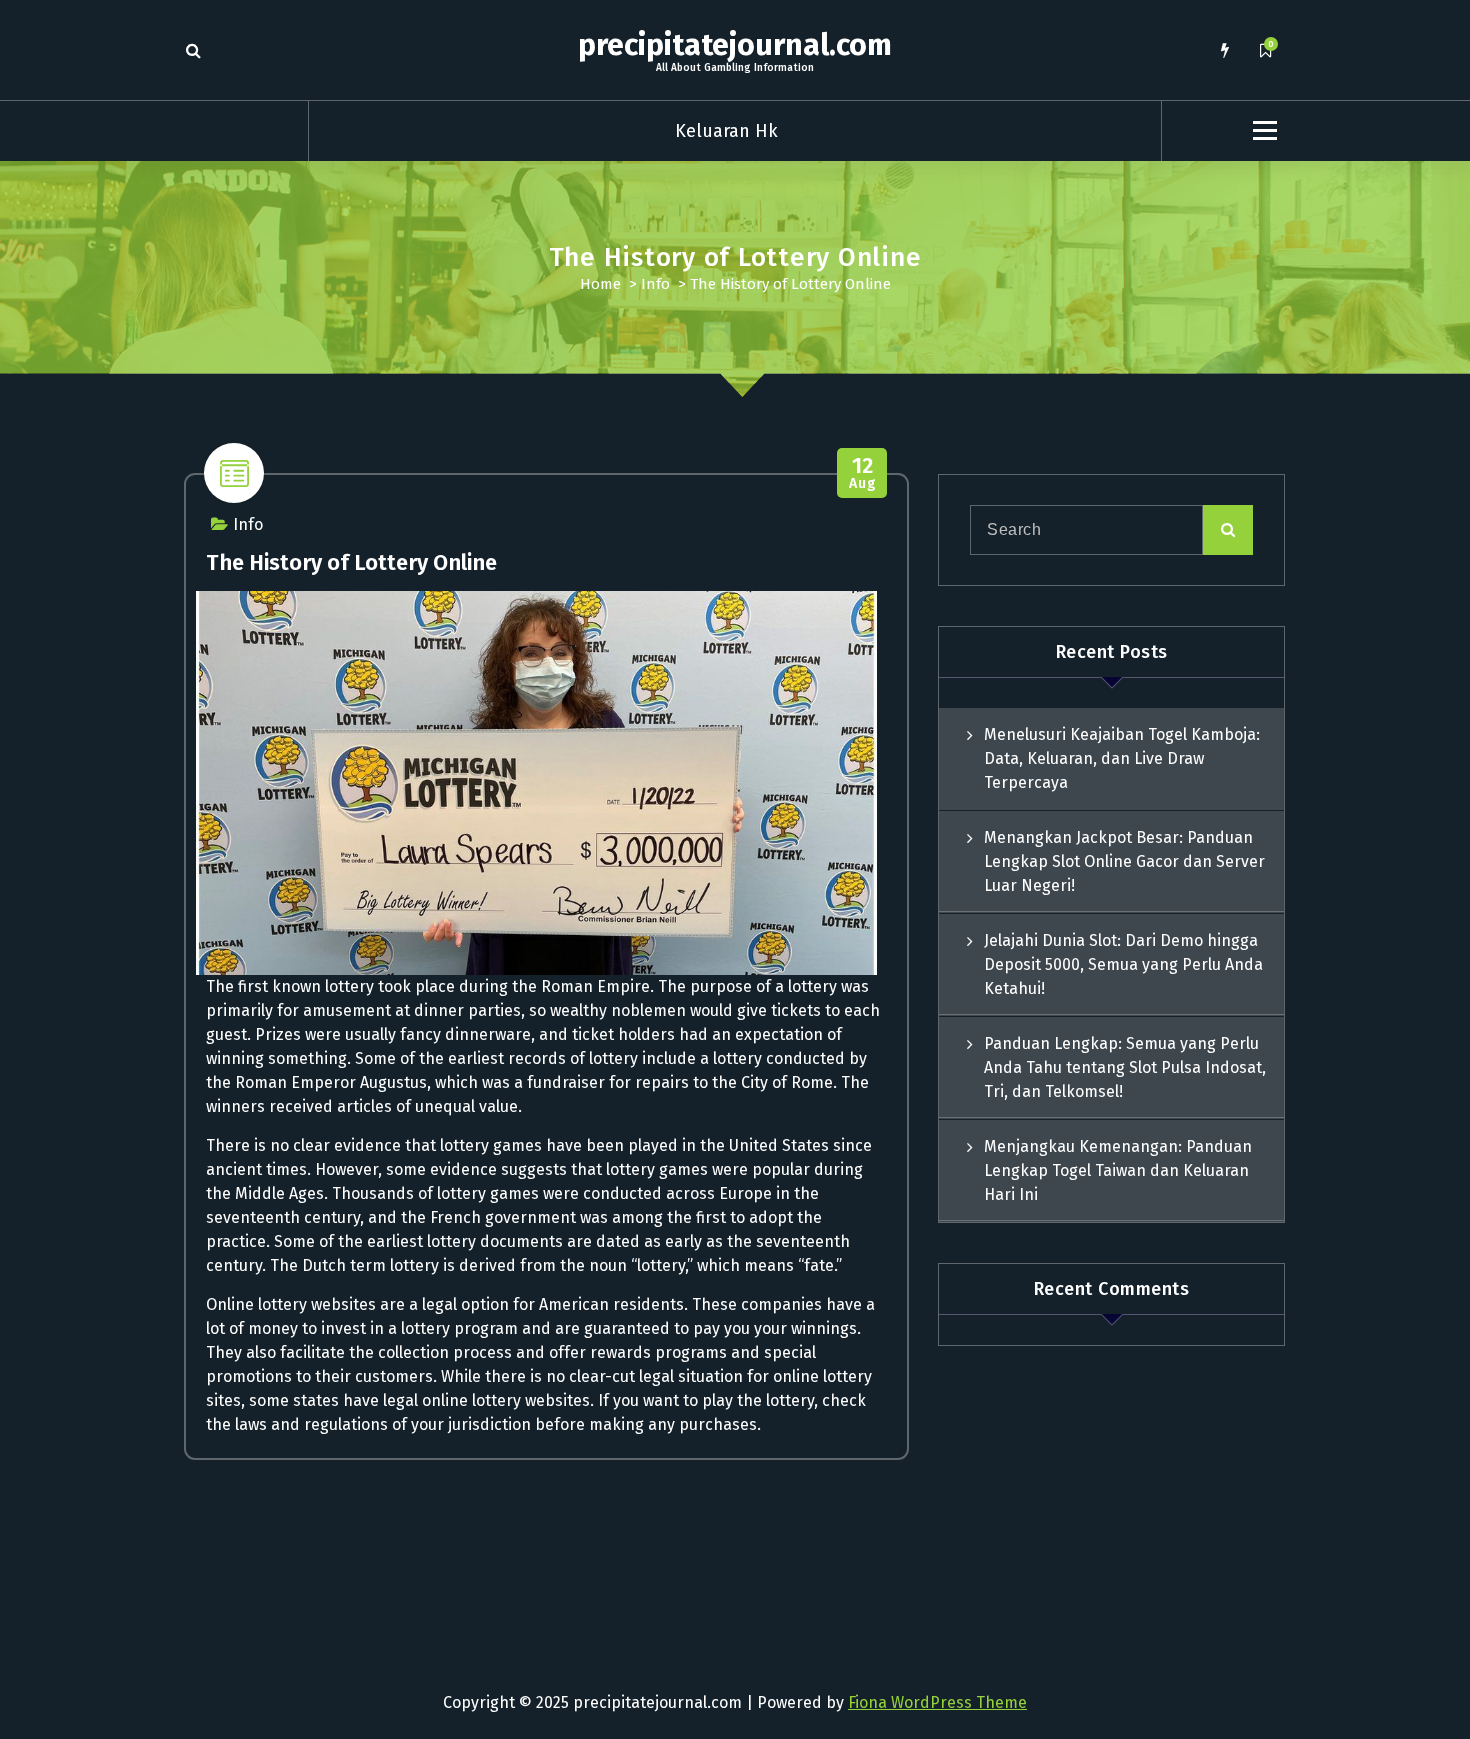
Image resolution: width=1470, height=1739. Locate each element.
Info (655, 284)
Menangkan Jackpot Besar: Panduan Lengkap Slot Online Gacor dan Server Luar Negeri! (1124, 861)
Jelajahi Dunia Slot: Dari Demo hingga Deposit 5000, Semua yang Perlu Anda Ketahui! (1123, 964)
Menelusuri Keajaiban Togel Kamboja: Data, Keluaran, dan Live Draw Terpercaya (1122, 758)
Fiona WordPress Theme (937, 1702)
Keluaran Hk (726, 131)
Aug (862, 473)
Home (600, 284)
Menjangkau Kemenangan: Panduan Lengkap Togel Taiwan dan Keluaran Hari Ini (1118, 1170)
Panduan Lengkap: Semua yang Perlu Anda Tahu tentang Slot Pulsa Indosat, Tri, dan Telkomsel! (1125, 1067)
